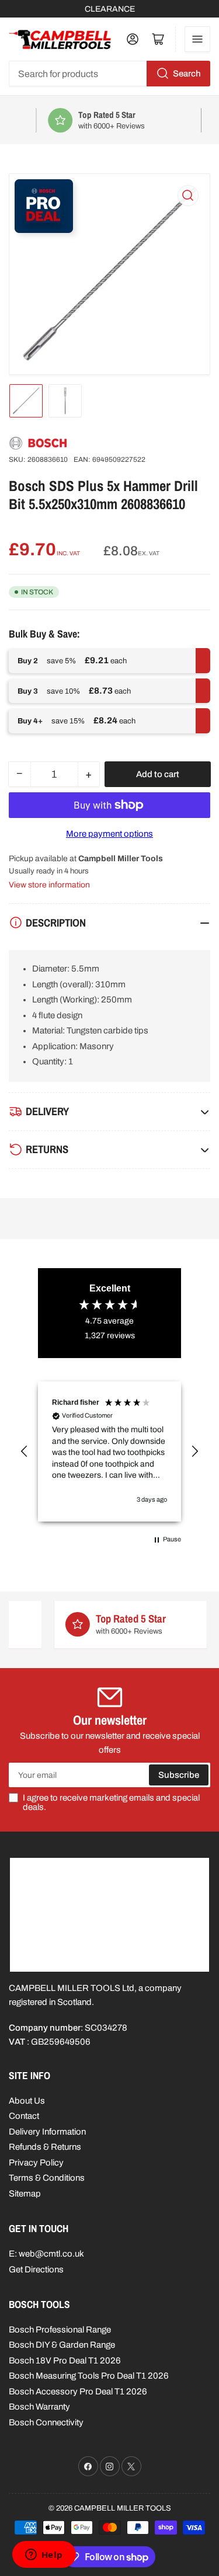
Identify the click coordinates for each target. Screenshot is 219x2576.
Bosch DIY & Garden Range (62, 2345)
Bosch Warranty (39, 2407)
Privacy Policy (36, 2163)
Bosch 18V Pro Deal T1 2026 (65, 2361)
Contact (24, 2116)
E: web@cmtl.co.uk (46, 2254)
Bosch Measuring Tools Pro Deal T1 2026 (89, 2376)
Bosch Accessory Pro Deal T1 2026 (78, 2391)
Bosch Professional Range (60, 2330)
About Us (27, 2101)
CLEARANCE (110, 9)
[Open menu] (197, 39)
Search (187, 74)
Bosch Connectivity (46, 2422)
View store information (49, 885)
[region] (109, 1451)
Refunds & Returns (45, 2147)
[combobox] (109, 74)
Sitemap (25, 2194)
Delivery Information (47, 2132)
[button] (25, 1451)
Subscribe (179, 1775)
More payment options (109, 834)
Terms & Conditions (47, 2178)
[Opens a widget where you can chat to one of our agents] (44, 2556)
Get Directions (36, 2269)
